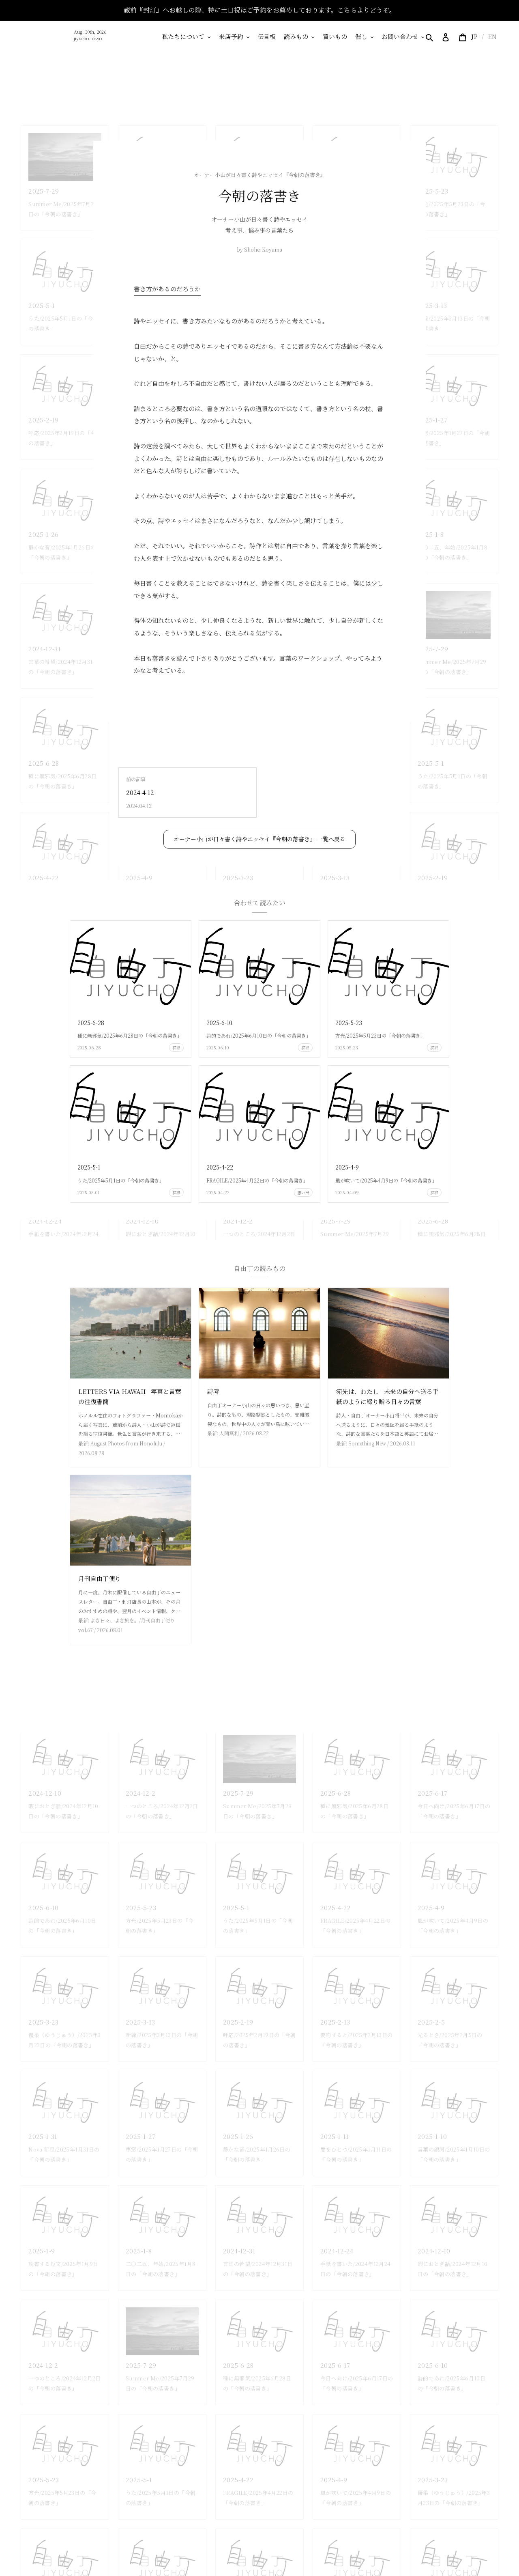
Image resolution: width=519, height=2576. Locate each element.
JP (474, 36)
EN (492, 36)
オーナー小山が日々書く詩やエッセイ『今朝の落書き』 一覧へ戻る (259, 839)
